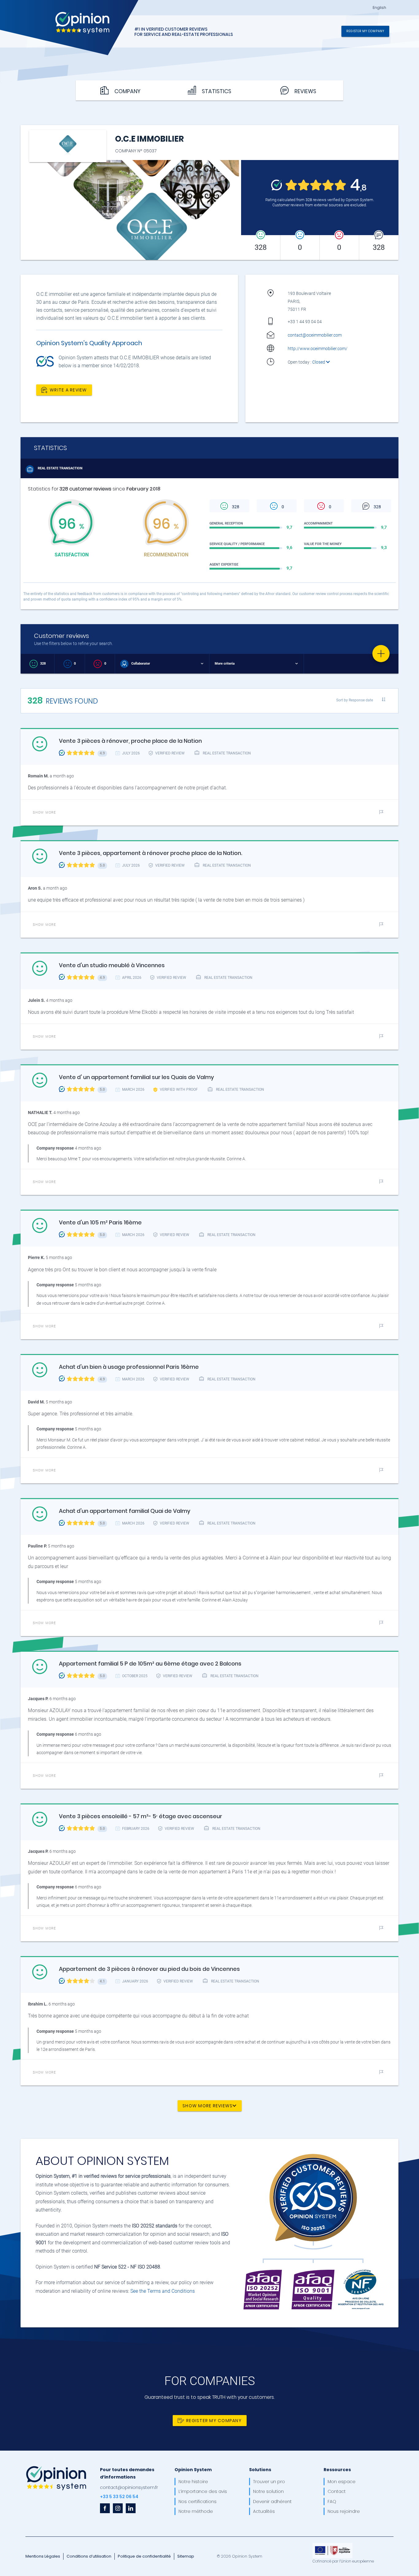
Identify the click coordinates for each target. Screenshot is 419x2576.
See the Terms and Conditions (163, 2291)
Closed (319, 362)
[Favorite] (381, 654)
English (379, 8)
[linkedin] (131, 2508)
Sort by (355, 700)
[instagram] (118, 2508)
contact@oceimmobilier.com (315, 335)
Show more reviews (208, 2106)
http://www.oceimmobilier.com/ (318, 349)
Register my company (365, 31)
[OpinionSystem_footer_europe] (333, 2545)
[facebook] (105, 2508)
